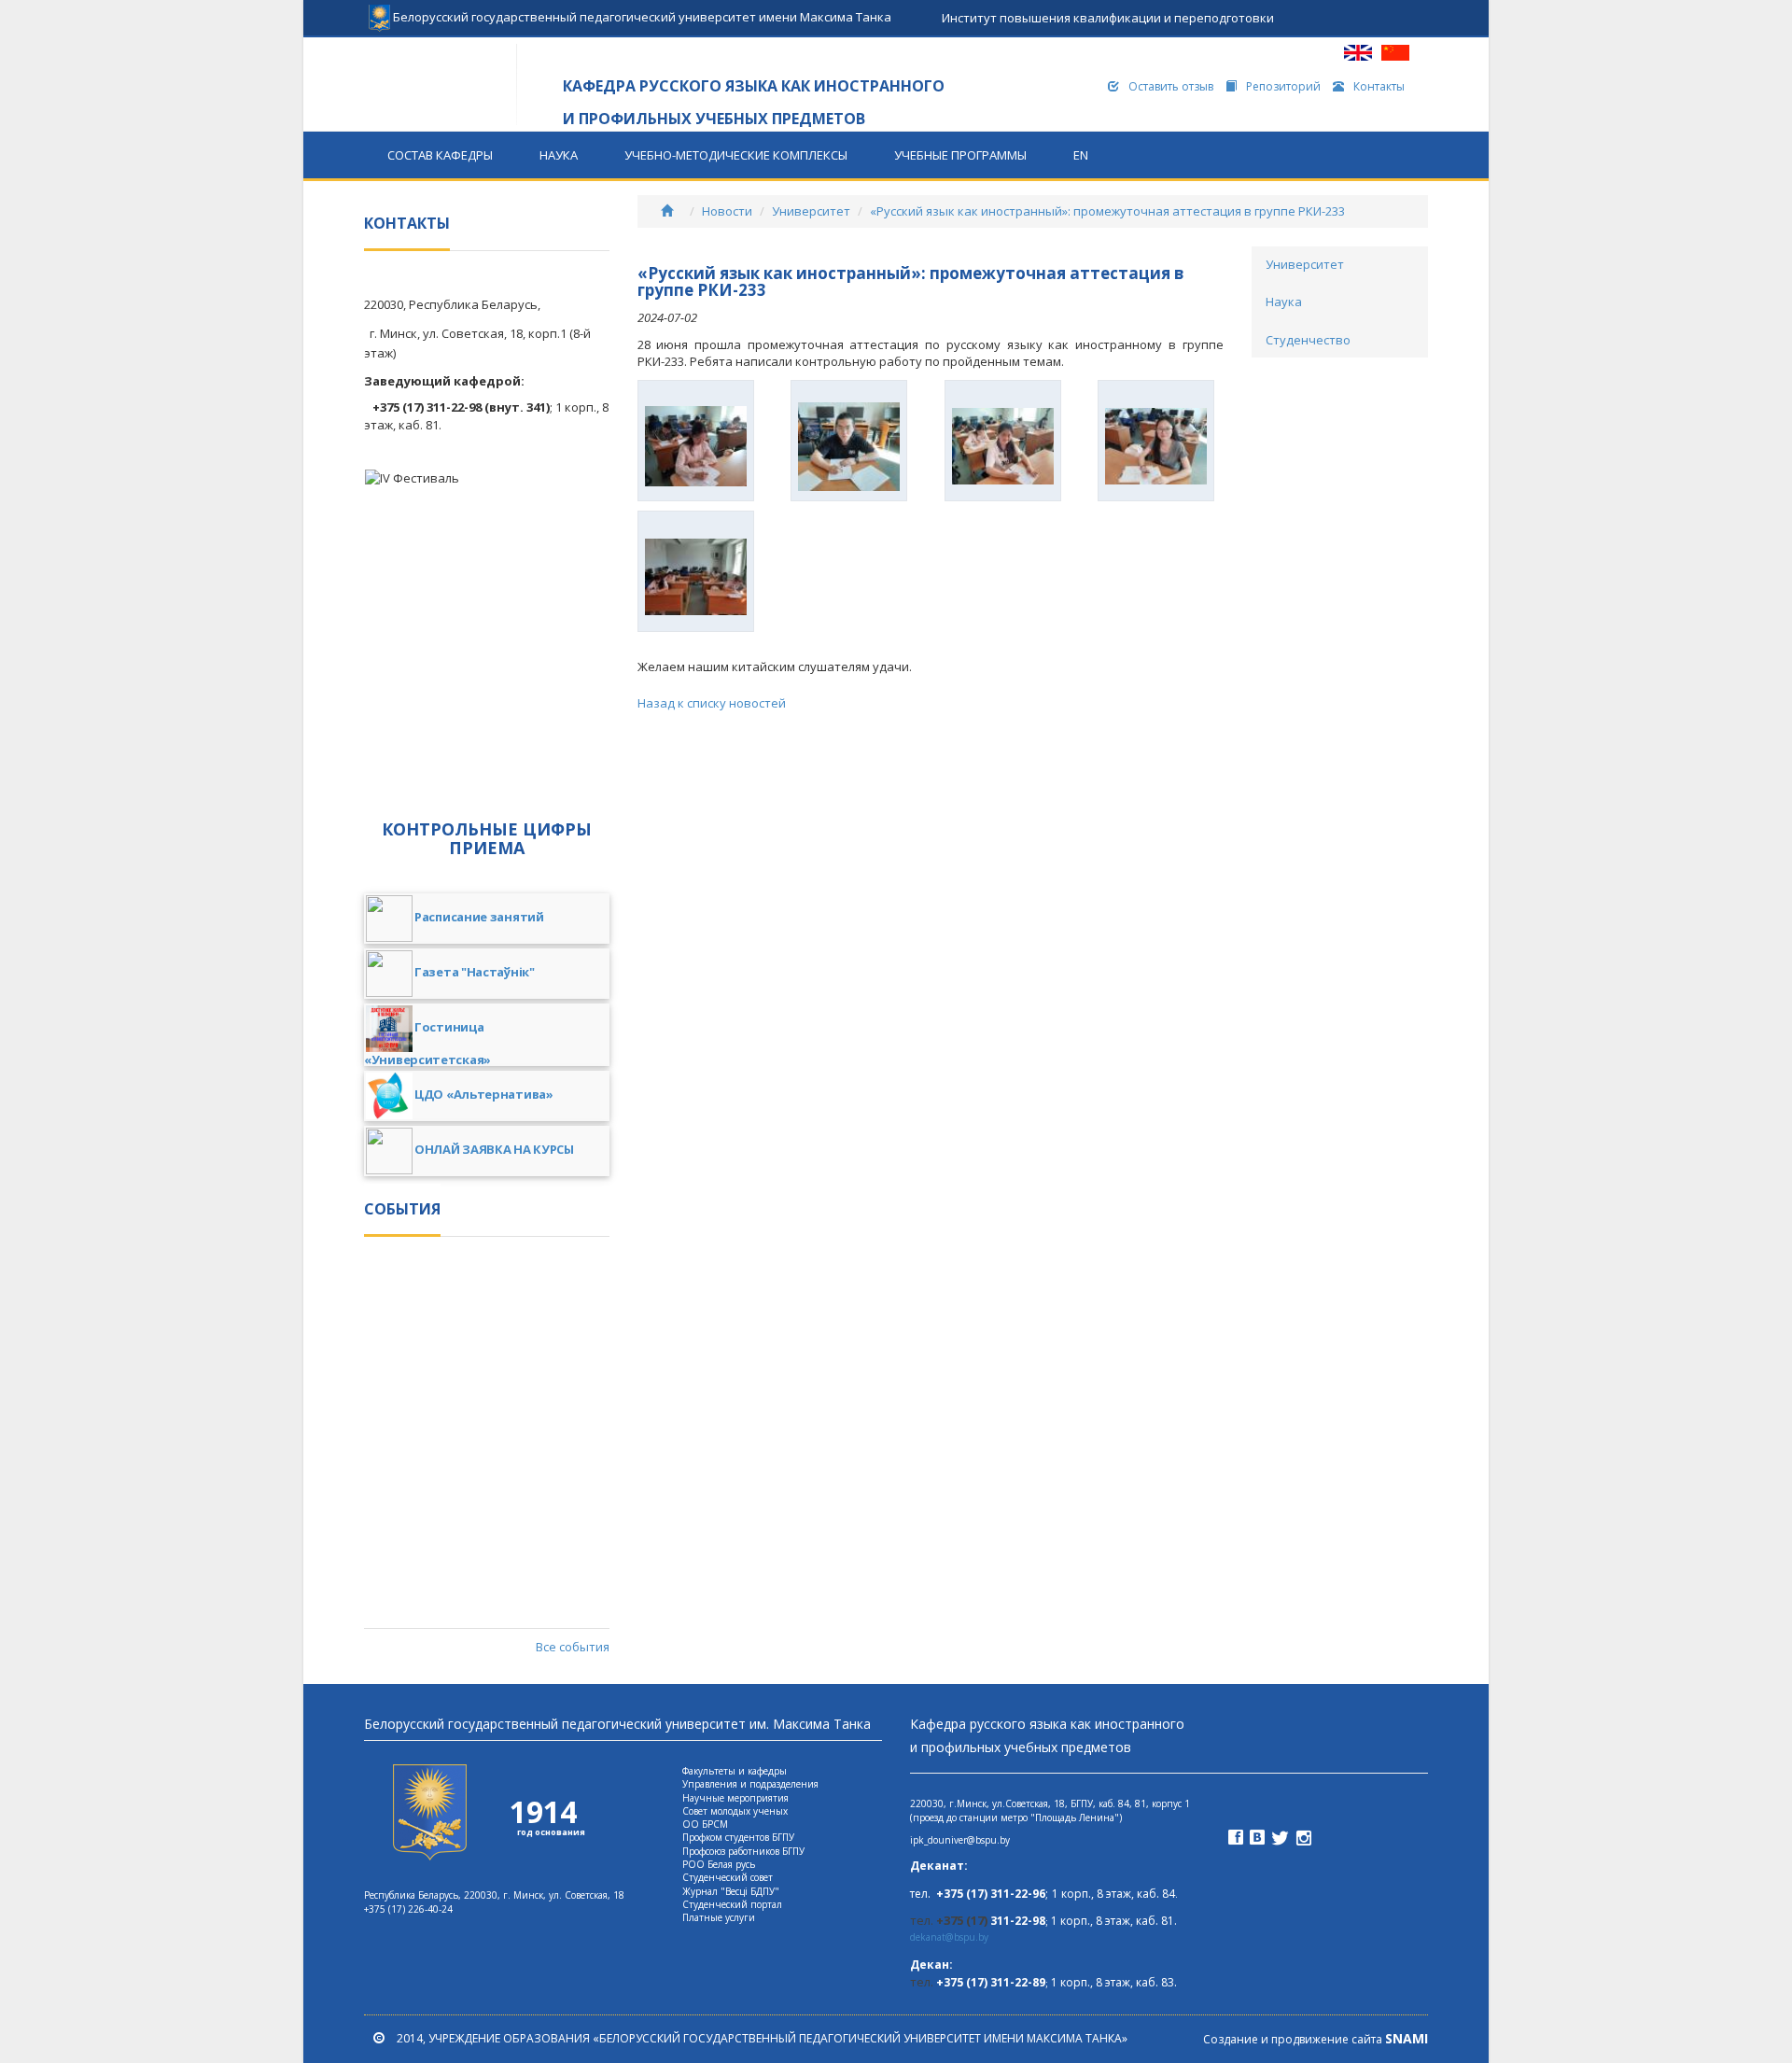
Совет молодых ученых (735, 1811)
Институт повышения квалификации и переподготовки (1108, 18)
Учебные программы (960, 155)
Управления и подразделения (750, 1784)
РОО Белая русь (719, 1864)
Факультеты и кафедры (735, 1771)
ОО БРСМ (705, 1824)
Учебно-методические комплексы (736, 155)
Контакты (1379, 86)
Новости (727, 211)
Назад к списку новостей (712, 703)
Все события (572, 1647)
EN (1081, 155)
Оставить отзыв (1171, 86)
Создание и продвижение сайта (1316, 2039)
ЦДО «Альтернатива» (484, 1095)
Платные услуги (719, 1917)
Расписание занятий (479, 918)
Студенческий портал (732, 1904)
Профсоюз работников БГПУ (743, 1851)
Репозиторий (1283, 86)
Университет (811, 211)
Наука (559, 155)
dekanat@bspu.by (949, 1937)
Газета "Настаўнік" (475, 973)
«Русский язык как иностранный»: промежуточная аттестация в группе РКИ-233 (1107, 211)
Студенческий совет (728, 1877)
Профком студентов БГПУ (738, 1837)
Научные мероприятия (735, 1798)
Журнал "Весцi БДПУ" (731, 1891)
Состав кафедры (440, 155)
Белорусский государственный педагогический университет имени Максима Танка (641, 11)
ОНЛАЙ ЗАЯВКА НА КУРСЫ (494, 1150)
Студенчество (1308, 340)
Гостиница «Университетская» (427, 1043)
